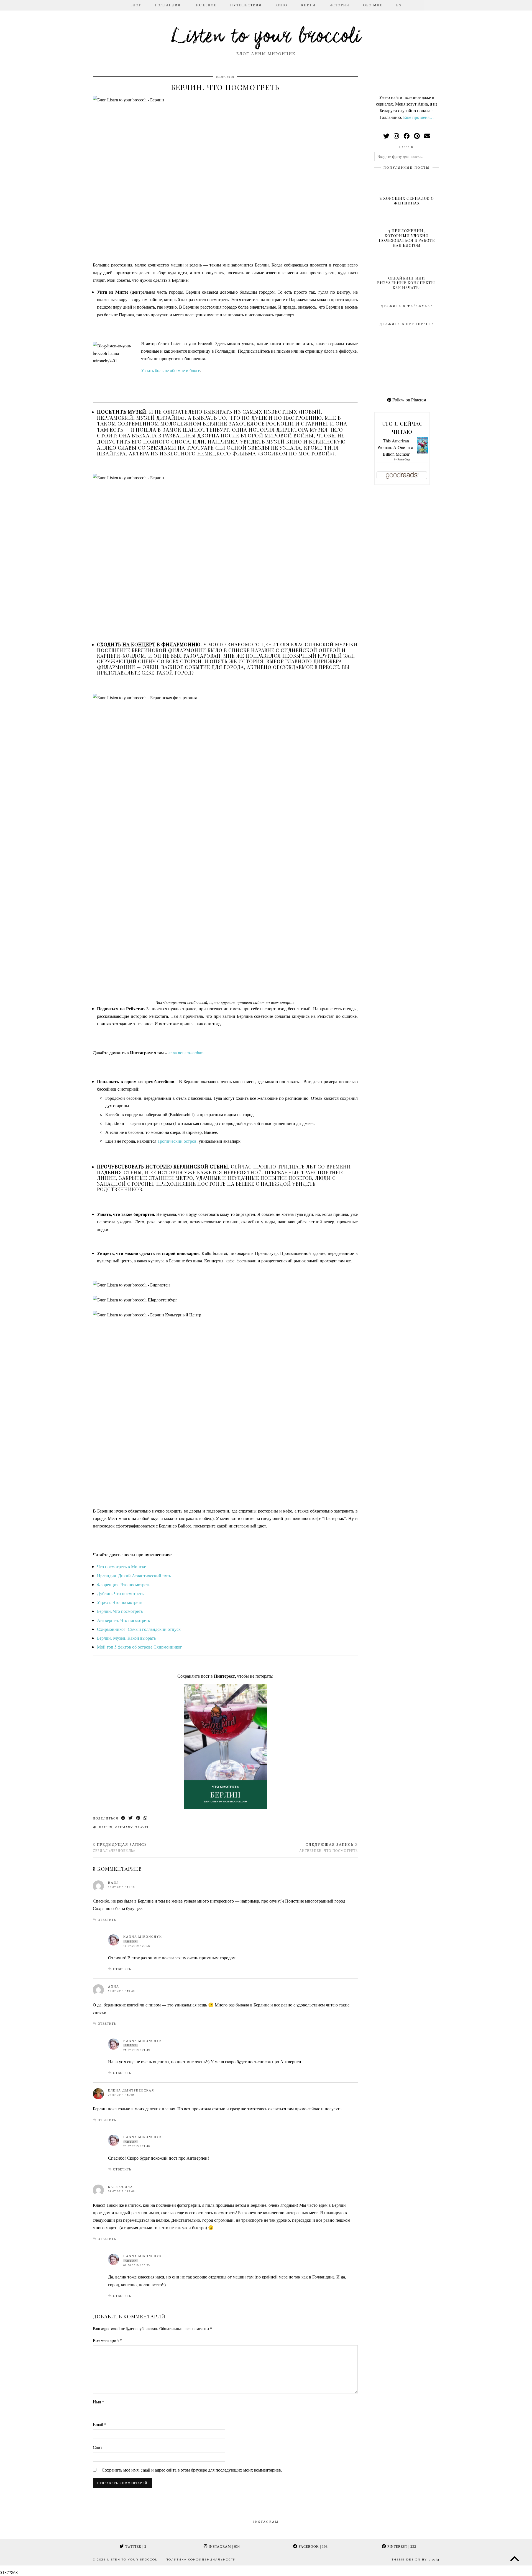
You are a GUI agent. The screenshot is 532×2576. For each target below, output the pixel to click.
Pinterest (401, 2547)
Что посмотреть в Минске (122, 1566)
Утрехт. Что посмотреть (120, 1602)
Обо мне (373, 5)
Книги (308, 5)
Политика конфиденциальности (201, 2560)
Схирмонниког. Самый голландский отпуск (139, 1629)
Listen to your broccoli (266, 37)
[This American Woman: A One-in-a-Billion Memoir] (423, 452)
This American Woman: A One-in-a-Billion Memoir (396, 447)
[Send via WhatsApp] (146, 1818)
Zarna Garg (404, 459)
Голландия (168, 5)
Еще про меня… (419, 117)
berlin (106, 1827)
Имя (99, 2402)
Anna (114, 1987)
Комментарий (108, 2340)
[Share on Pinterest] (138, 1818)
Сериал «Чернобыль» (120, 1848)
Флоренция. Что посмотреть (124, 1584)
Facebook (313, 2547)
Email (100, 2424)
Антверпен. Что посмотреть (123, 1620)
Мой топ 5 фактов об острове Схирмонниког (140, 1647)
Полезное (205, 5)
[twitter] (386, 136)
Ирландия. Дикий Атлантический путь (134, 1576)
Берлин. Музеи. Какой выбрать (126, 1638)
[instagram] (396, 136)
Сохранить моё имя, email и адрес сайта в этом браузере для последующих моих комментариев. (192, 2470)
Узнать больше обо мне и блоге (171, 370)
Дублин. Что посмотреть (120, 1593)
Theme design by (415, 2560)
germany (124, 1827)
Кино (281, 5)
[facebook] (406, 136)
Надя (113, 1883)
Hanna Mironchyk (143, 2041)
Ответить (107, 1920)
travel (142, 1827)
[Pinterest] (391, 345)
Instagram (224, 2547)
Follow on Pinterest (409, 400)
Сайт (98, 2447)
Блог (136, 5)
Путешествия (246, 5)
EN (399, 5)
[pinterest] (417, 136)
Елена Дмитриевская (131, 2090)
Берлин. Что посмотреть (120, 1611)
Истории (339, 5)
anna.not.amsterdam (186, 1053)
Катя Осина (121, 2187)
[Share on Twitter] (131, 1818)
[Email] (427, 136)
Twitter (135, 2547)
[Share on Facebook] (123, 1818)
